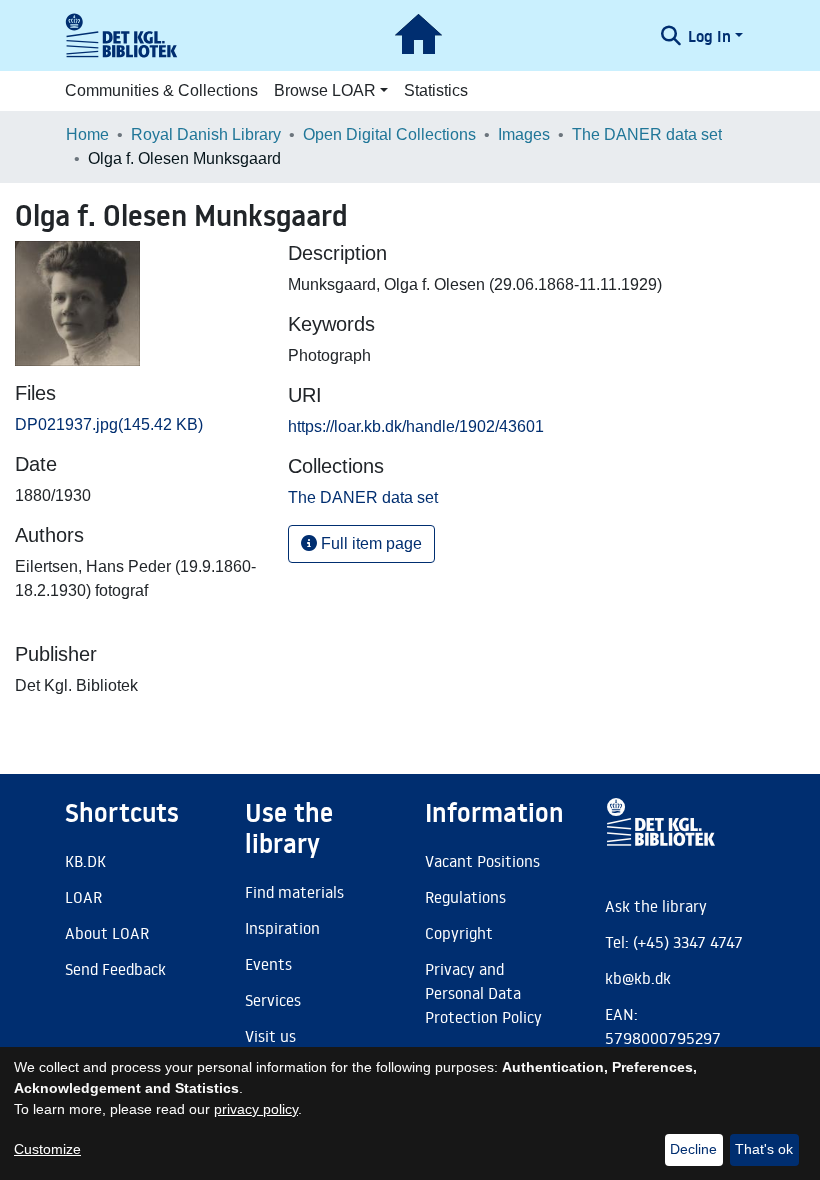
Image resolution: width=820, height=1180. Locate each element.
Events (268, 964)
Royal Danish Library (206, 134)
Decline (693, 1149)
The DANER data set (647, 134)
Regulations (465, 897)
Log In (709, 36)
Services (273, 1000)
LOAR (83, 897)
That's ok (764, 1149)
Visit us (270, 1036)
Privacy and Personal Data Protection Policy (483, 993)
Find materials (294, 892)
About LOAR (107, 933)
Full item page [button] (369, 543)
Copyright (459, 933)
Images (524, 134)
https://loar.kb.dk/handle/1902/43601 (416, 426)
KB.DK (85, 861)
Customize (47, 1149)
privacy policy (256, 1109)
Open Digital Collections (389, 134)
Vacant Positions (482, 861)
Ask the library (656, 906)
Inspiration (282, 928)
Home (87, 134)
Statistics (436, 90)
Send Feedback (115, 969)
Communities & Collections (161, 90)
